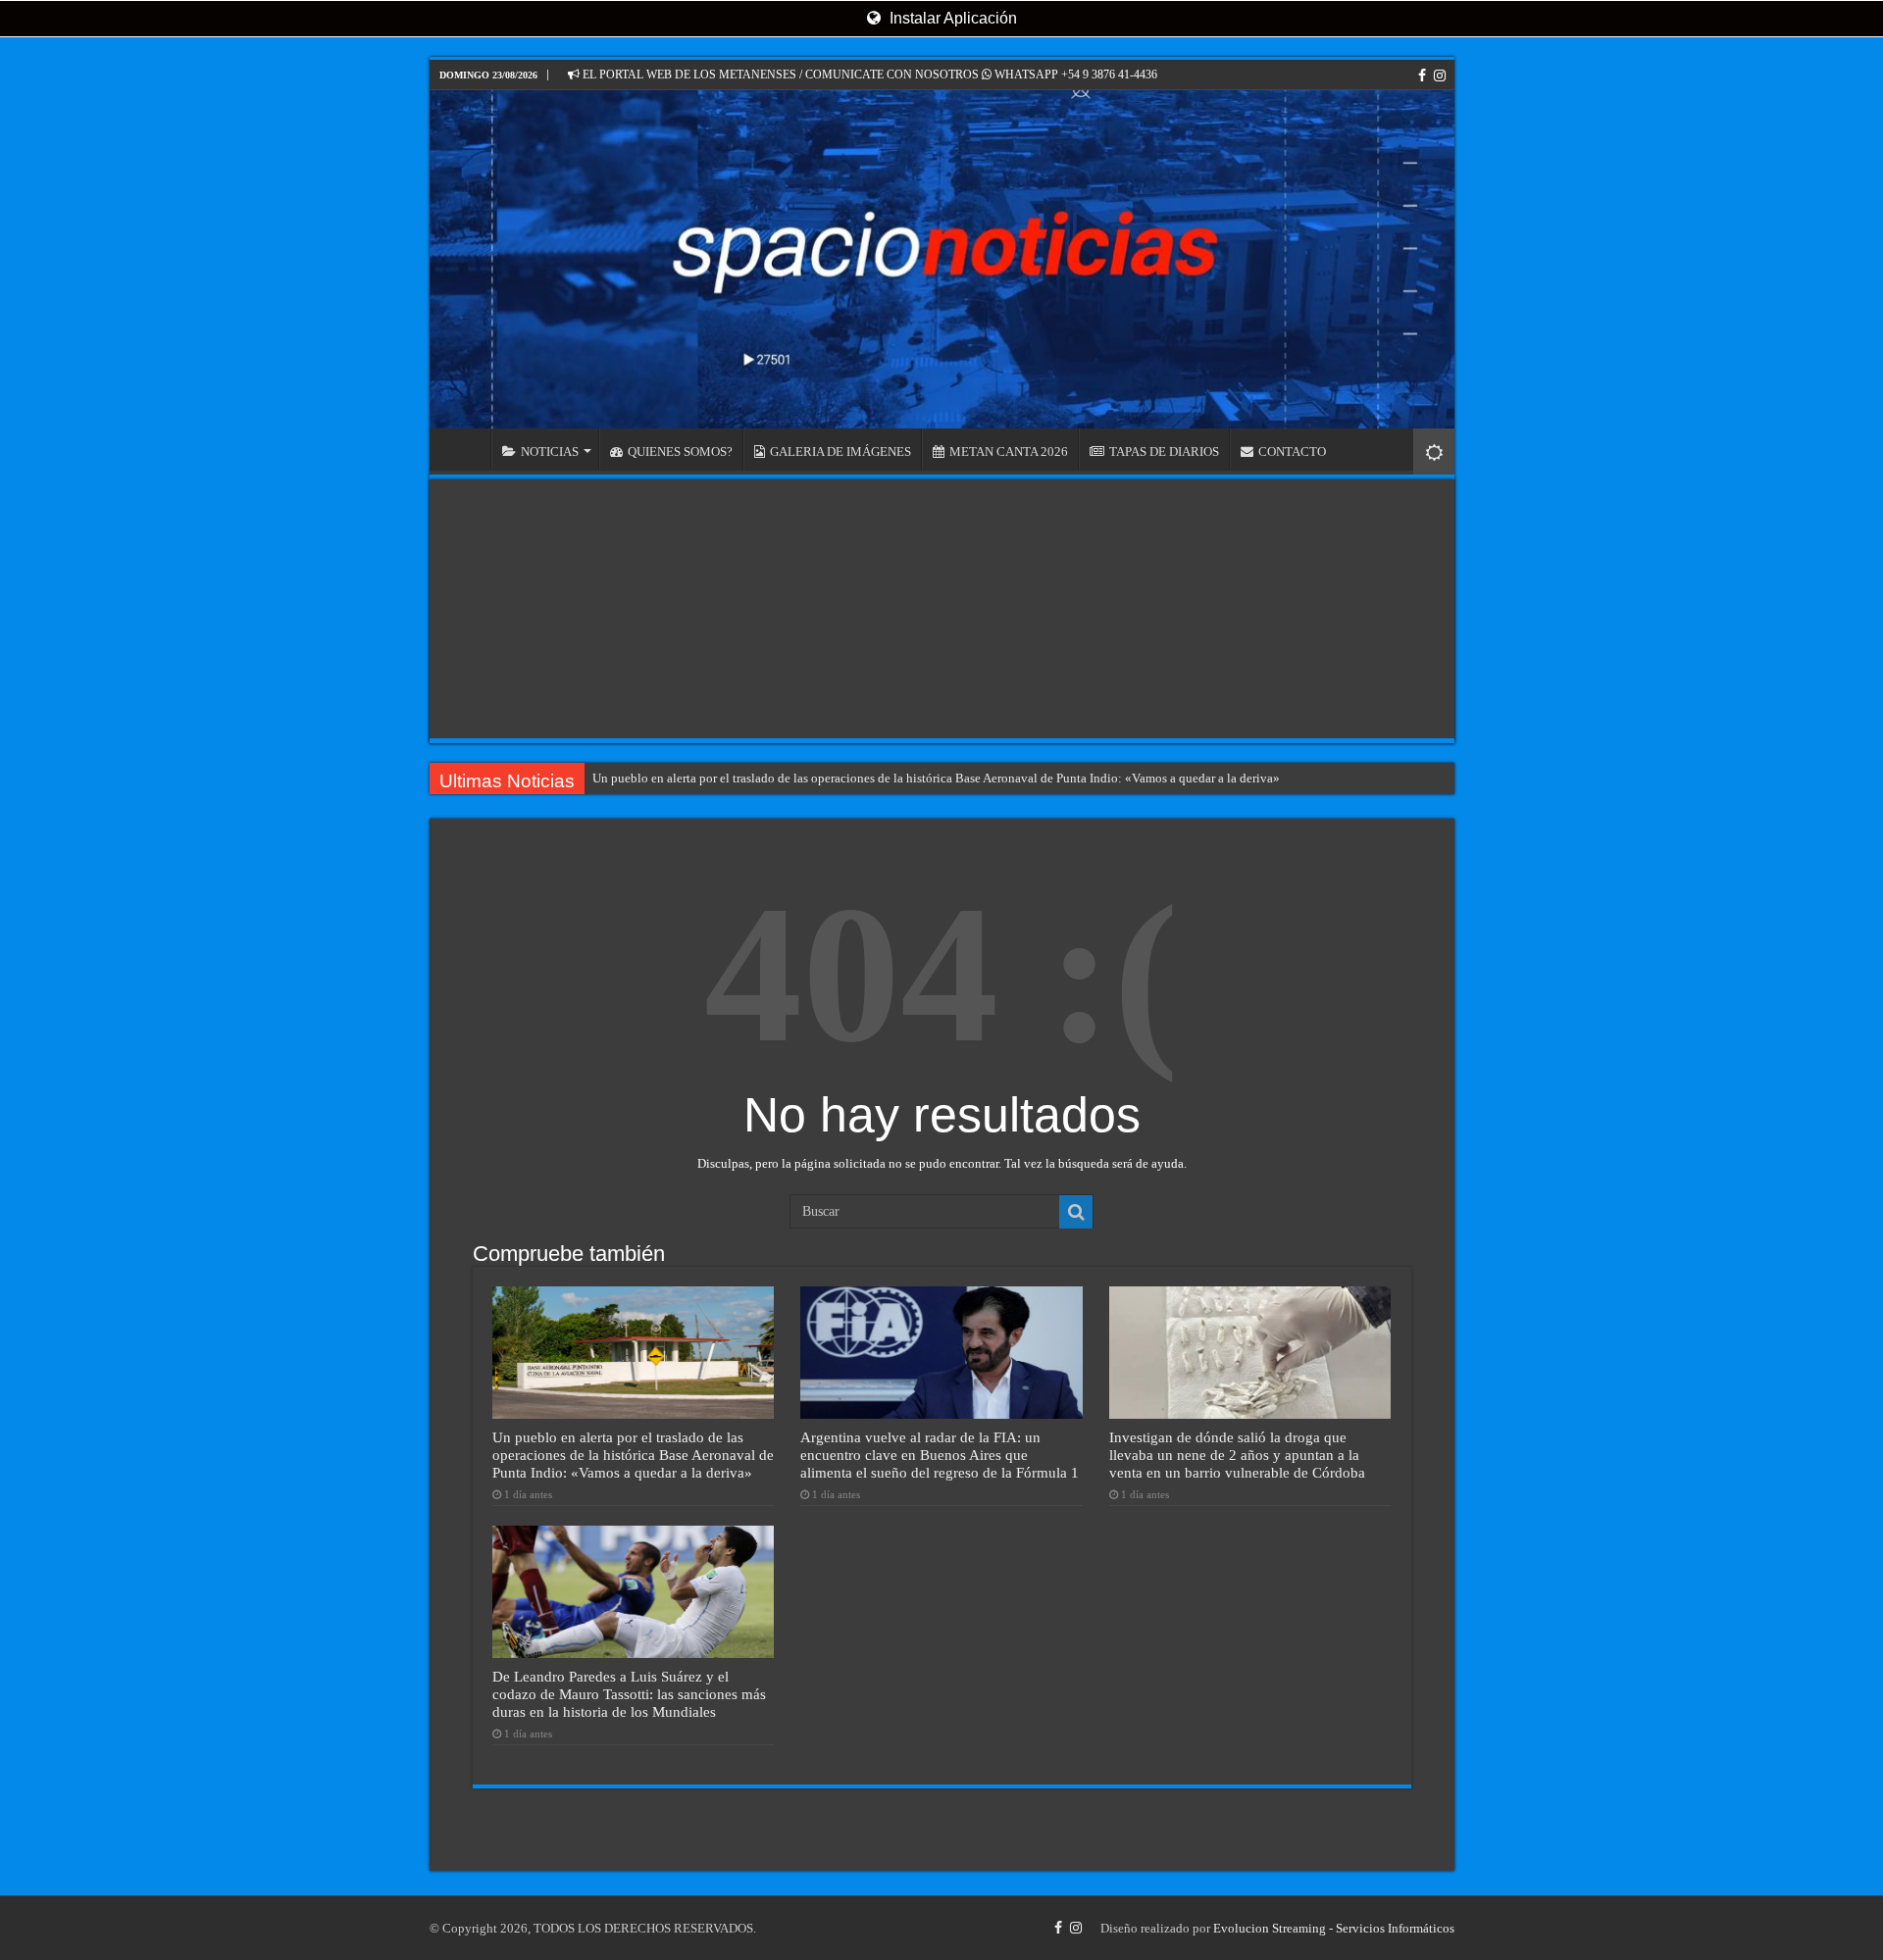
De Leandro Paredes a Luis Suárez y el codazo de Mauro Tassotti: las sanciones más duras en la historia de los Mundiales (629, 1694)
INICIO (465, 449)
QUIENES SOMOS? (680, 452)
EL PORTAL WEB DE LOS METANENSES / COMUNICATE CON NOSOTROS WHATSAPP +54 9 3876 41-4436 (868, 75)
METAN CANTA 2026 (1009, 452)
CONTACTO (1292, 452)
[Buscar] (1076, 1212)
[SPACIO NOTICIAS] (942, 259)
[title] (1434, 452)
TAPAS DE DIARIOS (1164, 452)
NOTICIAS (550, 452)
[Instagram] (1440, 75)
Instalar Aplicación (951, 18)
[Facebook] (1422, 75)
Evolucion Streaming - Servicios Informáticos (1334, 1928)
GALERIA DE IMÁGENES (840, 452)
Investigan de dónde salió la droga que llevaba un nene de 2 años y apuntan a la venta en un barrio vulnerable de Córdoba (1237, 1455)
